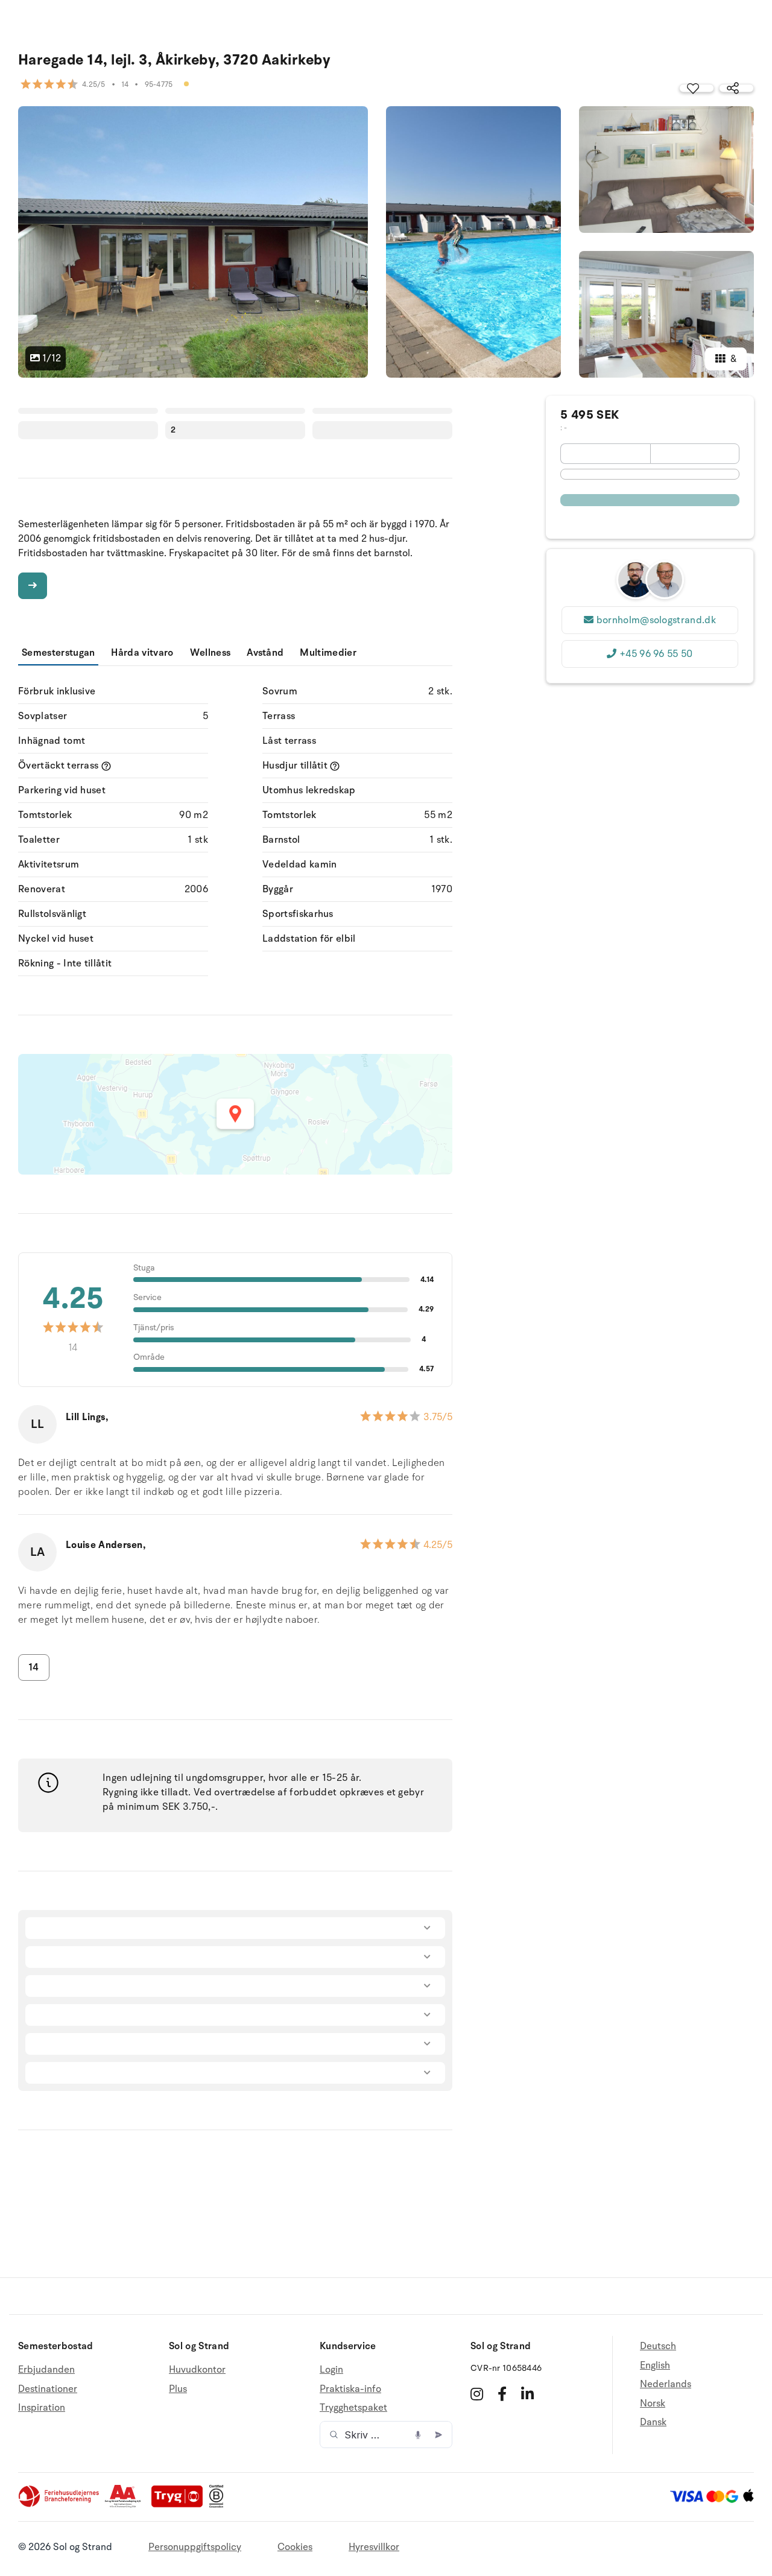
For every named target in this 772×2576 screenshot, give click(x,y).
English (655, 2365)
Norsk (653, 2403)
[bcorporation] (219, 2505)
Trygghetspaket (353, 2408)
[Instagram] (477, 2394)
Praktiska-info (350, 2389)
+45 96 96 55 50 (656, 654)
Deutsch (658, 2346)
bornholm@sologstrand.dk (656, 620)
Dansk (653, 2422)
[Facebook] (502, 2394)
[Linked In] (527, 2394)
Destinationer (48, 2389)
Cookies (295, 2547)
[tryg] (180, 2505)
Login (331, 2370)
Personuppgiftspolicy (195, 2547)
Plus (178, 2389)
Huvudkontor (197, 2370)
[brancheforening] (60, 2505)
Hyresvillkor (374, 2547)
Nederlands (666, 2384)
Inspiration (42, 2408)
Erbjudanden (46, 2370)
